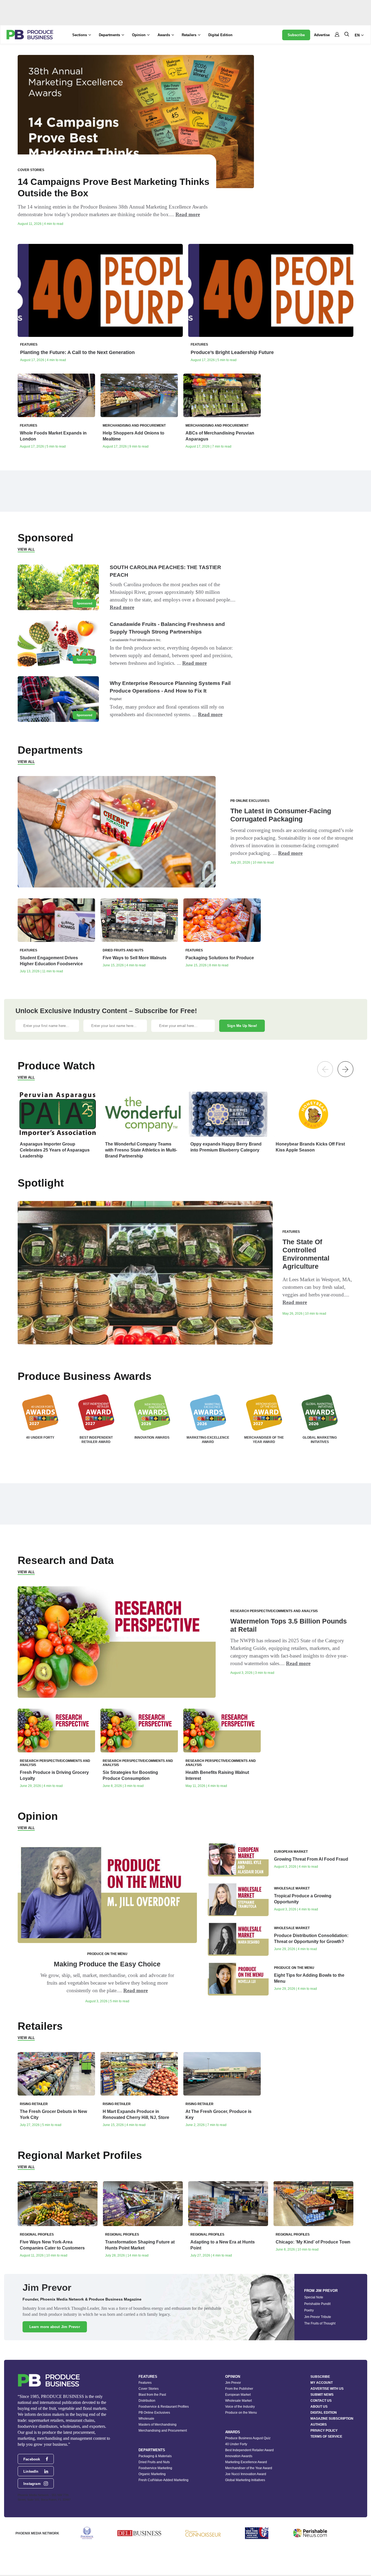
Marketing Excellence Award (246, 2462)
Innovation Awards (239, 2456)
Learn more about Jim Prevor (55, 2327)
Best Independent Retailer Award (249, 2450)
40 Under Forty (236, 2444)
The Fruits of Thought (320, 2323)
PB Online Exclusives (154, 2413)
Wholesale (146, 2419)
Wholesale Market (238, 2401)
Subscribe (296, 35)
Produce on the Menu (241, 2413)
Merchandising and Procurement (163, 2431)
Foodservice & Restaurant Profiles (164, 2407)
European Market (238, 2395)
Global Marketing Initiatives (245, 2480)
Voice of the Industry (240, 2407)
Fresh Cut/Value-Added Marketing (164, 2480)
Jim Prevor (233, 2383)
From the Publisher (239, 2389)
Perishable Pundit (317, 2304)
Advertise (322, 35)
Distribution (147, 2401)
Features (145, 2383)
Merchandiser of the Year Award (249, 2468)
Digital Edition (220, 35)
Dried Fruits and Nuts (154, 2462)
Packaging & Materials (155, 2456)
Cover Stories (149, 2389)
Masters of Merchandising (158, 2425)
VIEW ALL (26, 549)
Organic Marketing (152, 2474)
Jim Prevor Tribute (318, 2317)
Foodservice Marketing (155, 2468)
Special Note (314, 2297)
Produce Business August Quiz (248, 2438)
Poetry (309, 2310)
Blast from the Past (152, 2395)
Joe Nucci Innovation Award (246, 2474)
